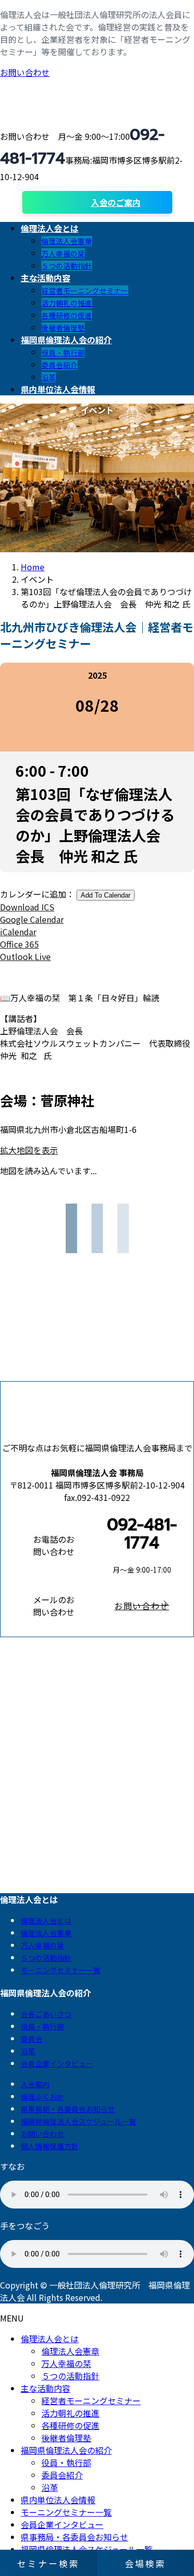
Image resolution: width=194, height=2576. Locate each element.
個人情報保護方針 (50, 2146)
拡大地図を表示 (29, 1150)
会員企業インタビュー (57, 2063)
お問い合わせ (25, 72)
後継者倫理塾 (63, 328)
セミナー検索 (48, 2563)
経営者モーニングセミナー (85, 291)
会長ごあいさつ (46, 2014)
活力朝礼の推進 (67, 303)
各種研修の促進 (67, 315)
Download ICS (27, 907)
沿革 (49, 377)
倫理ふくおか (42, 2097)
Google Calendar (32, 919)
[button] (142, 1606)
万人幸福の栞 (63, 253)
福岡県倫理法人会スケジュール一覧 (78, 2121)
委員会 (32, 2039)
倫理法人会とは (46, 1921)
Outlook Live (25, 956)
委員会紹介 (59, 365)
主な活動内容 (46, 2388)
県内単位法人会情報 (58, 2500)
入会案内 (35, 2084)
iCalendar (18, 932)
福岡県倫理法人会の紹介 (66, 2450)
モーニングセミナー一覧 (61, 1970)
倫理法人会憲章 (67, 241)
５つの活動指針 (67, 266)
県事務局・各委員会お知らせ (68, 2109)
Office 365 (19, 944)
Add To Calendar (106, 895)
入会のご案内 (116, 202)
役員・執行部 (63, 353)
